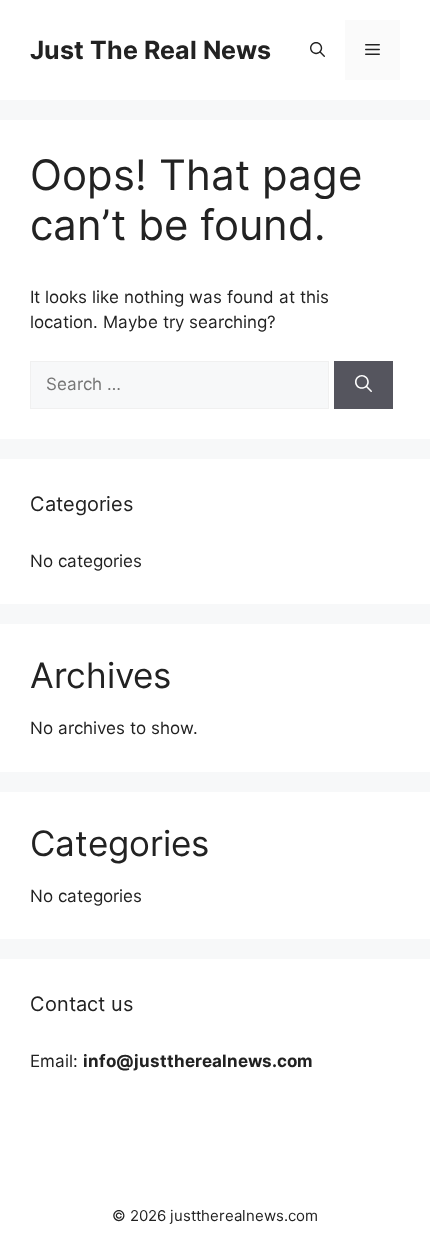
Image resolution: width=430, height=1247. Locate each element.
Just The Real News (150, 50)
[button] (317, 50)
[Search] (363, 385)
